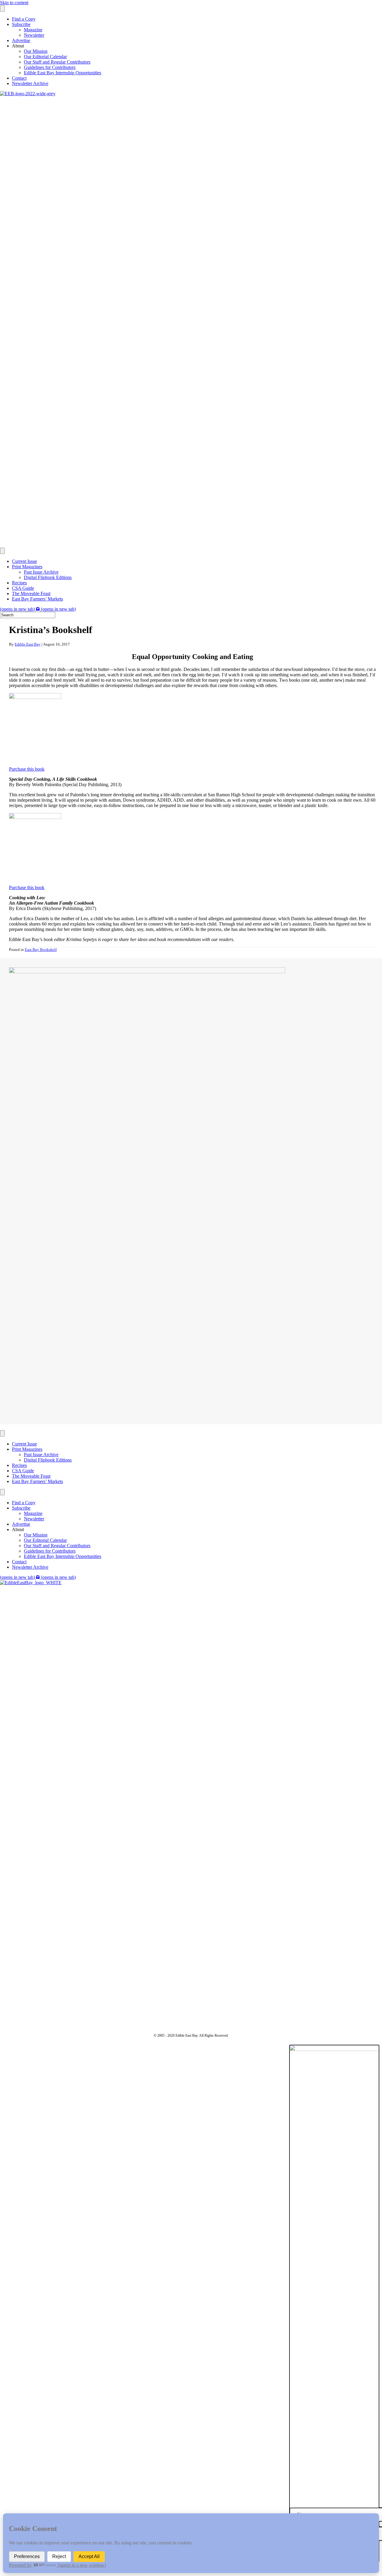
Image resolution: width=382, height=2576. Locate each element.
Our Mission (36, 51)
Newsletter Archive (30, 83)
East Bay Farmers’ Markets (37, 599)
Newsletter (34, 35)
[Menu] (2, 9)
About (18, 46)
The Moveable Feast (31, 593)
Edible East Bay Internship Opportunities (63, 73)
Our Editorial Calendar (45, 57)
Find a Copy (24, 19)
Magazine (33, 30)
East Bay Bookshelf (41, 950)
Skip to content (14, 3)
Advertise (21, 40)
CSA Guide (23, 588)
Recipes (19, 583)
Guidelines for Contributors (50, 67)
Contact (19, 78)
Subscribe (21, 24)
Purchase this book (27, 769)
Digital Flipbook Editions (48, 577)
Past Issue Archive (41, 572)
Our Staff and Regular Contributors (57, 62)
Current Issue (24, 561)
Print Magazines (27, 567)
